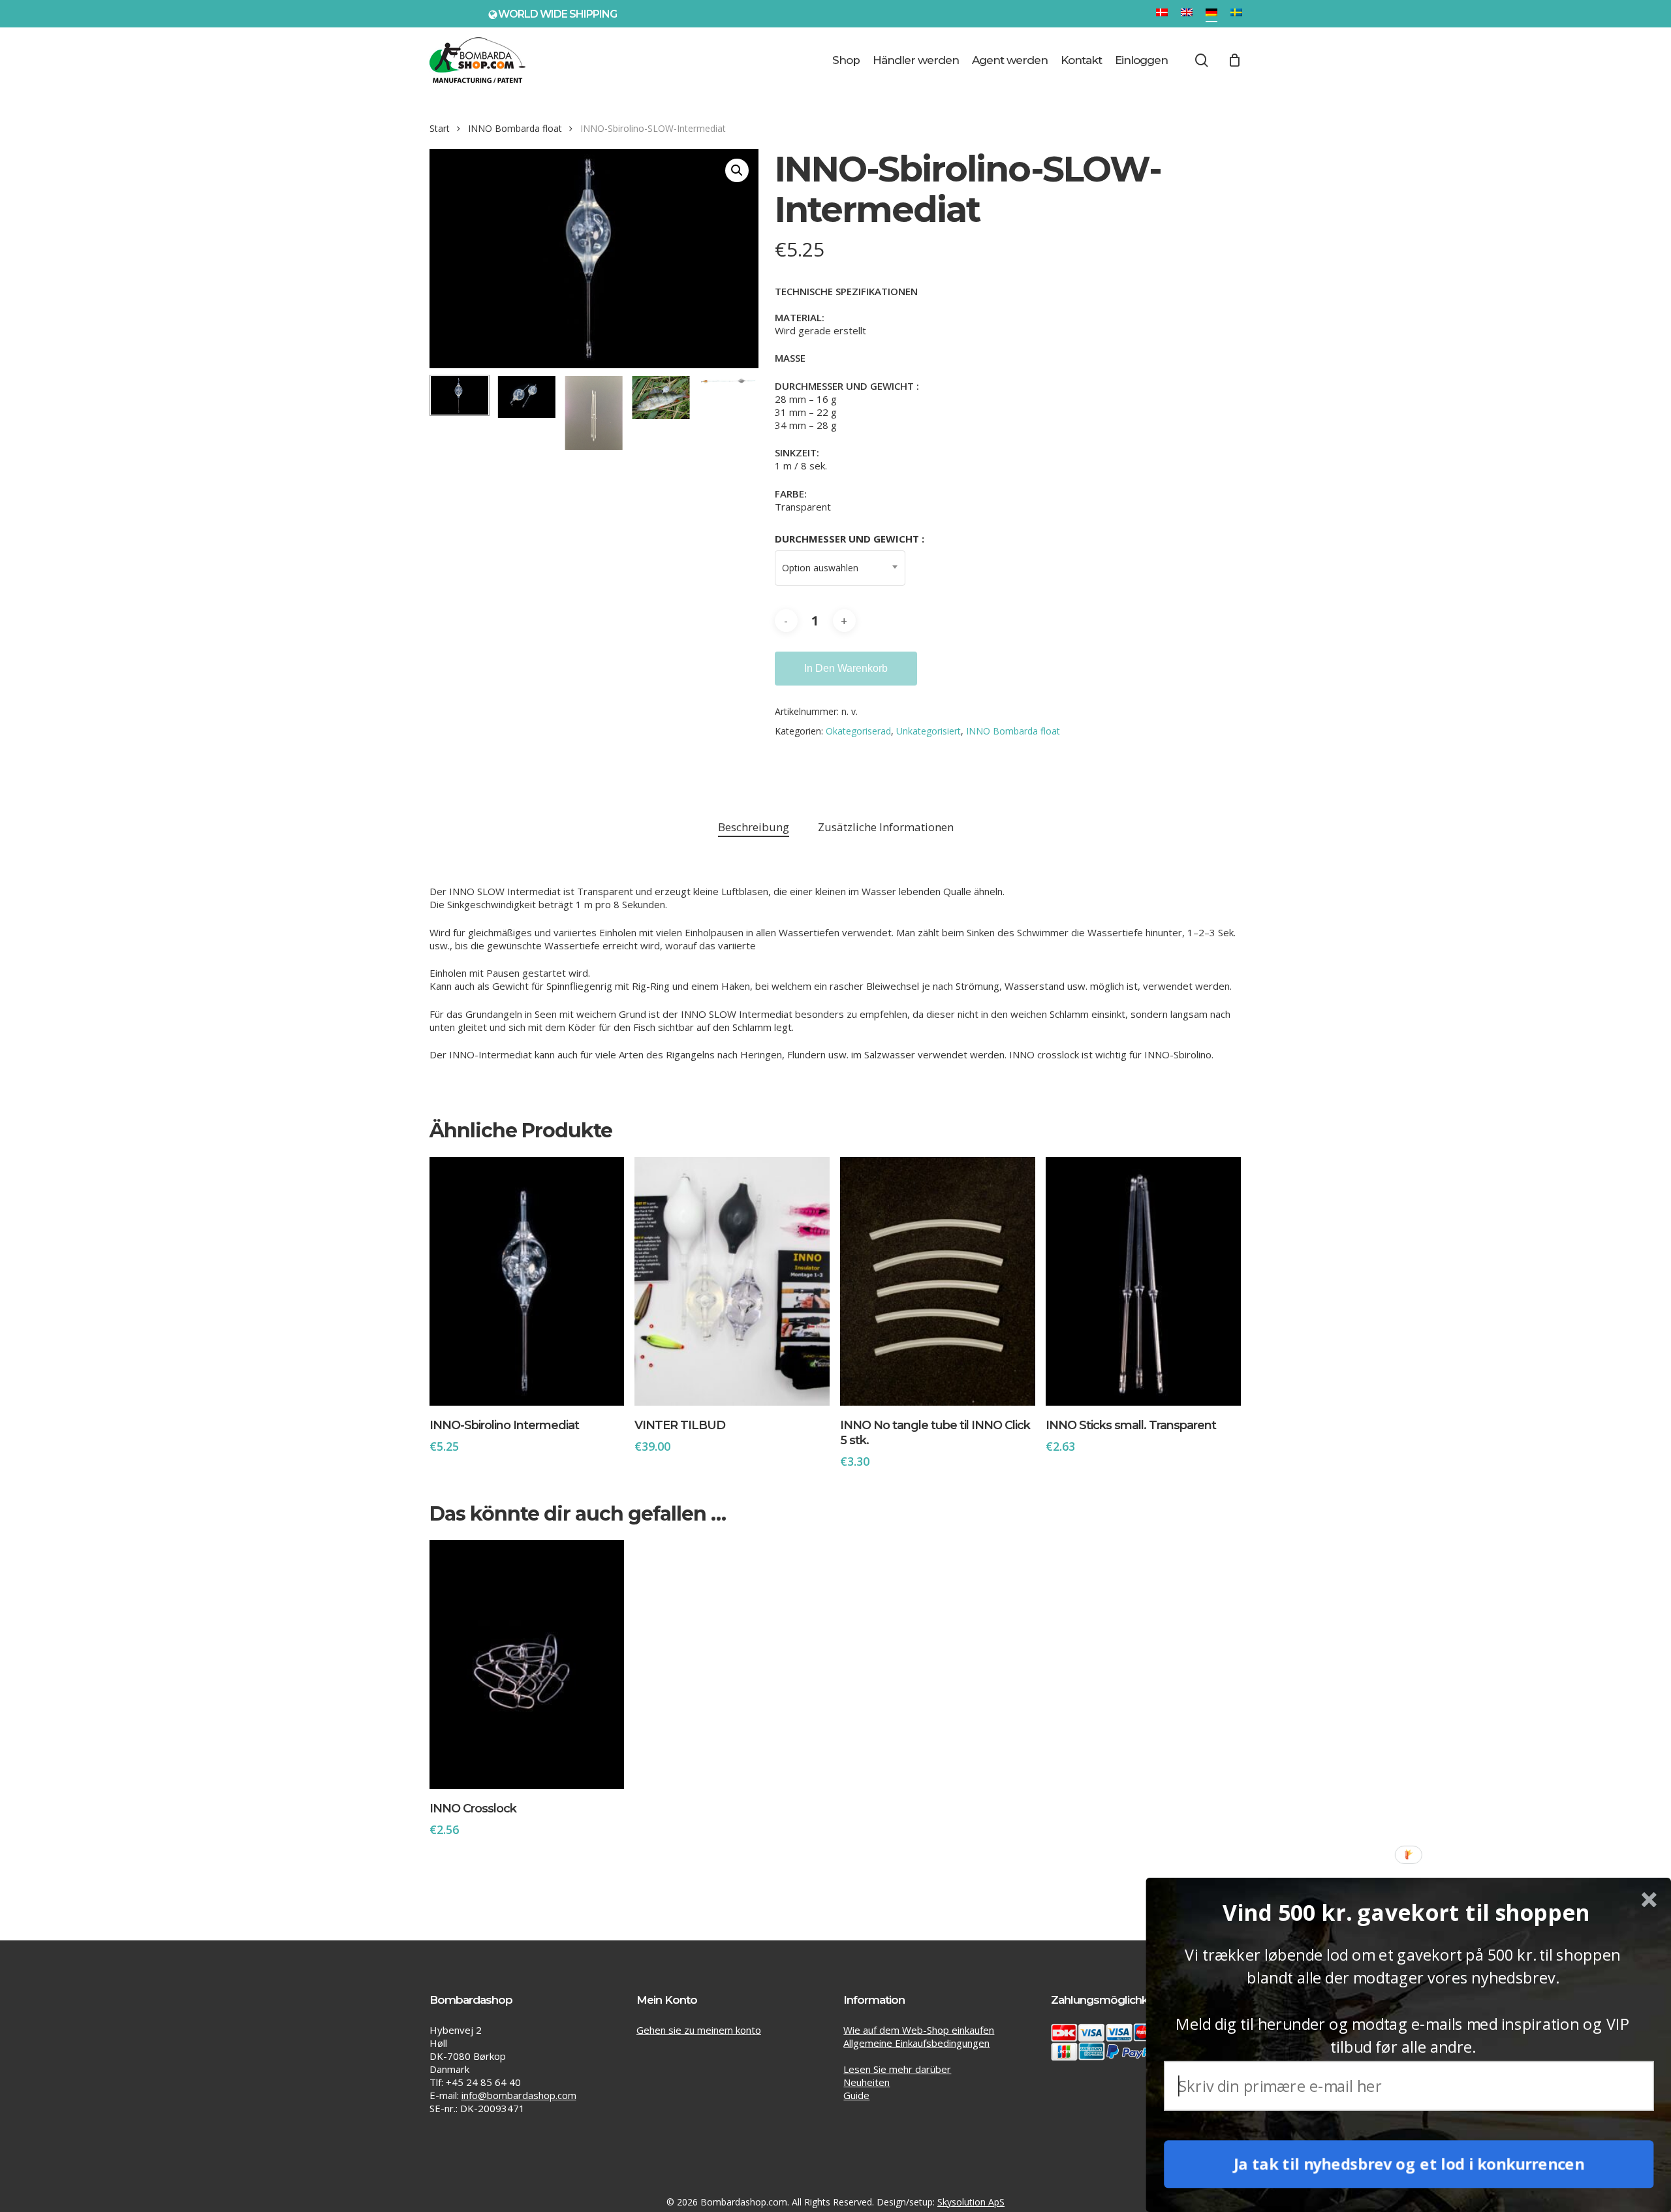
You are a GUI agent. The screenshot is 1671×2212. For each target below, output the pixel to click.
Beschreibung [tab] (754, 827)
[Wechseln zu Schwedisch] (1236, 14)
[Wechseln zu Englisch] (1187, 14)
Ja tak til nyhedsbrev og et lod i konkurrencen (1409, 2164)
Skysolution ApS (971, 2202)
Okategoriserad (858, 731)
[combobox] (840, 568)
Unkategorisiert (929, 731)
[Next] (738, 413)
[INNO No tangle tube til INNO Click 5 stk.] (938, 1281)
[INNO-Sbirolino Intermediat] (527, 1281)
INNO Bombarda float (515, 128)
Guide (856, 2095)
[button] (737, 170)
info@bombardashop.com (519, 2095)
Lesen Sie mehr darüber (897, 2069)
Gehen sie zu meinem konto (699, 2030)
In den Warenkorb (846, 668)
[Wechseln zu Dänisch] (1162, 14)
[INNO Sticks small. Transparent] (1143, 1281)
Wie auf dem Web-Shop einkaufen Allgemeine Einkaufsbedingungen (919, 2036)
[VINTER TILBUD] (732, 1281)
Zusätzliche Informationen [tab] (886, 827)
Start (440, 128)
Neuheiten (867, 2082)
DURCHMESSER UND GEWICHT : (850, 539)
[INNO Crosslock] (527, 1665)
